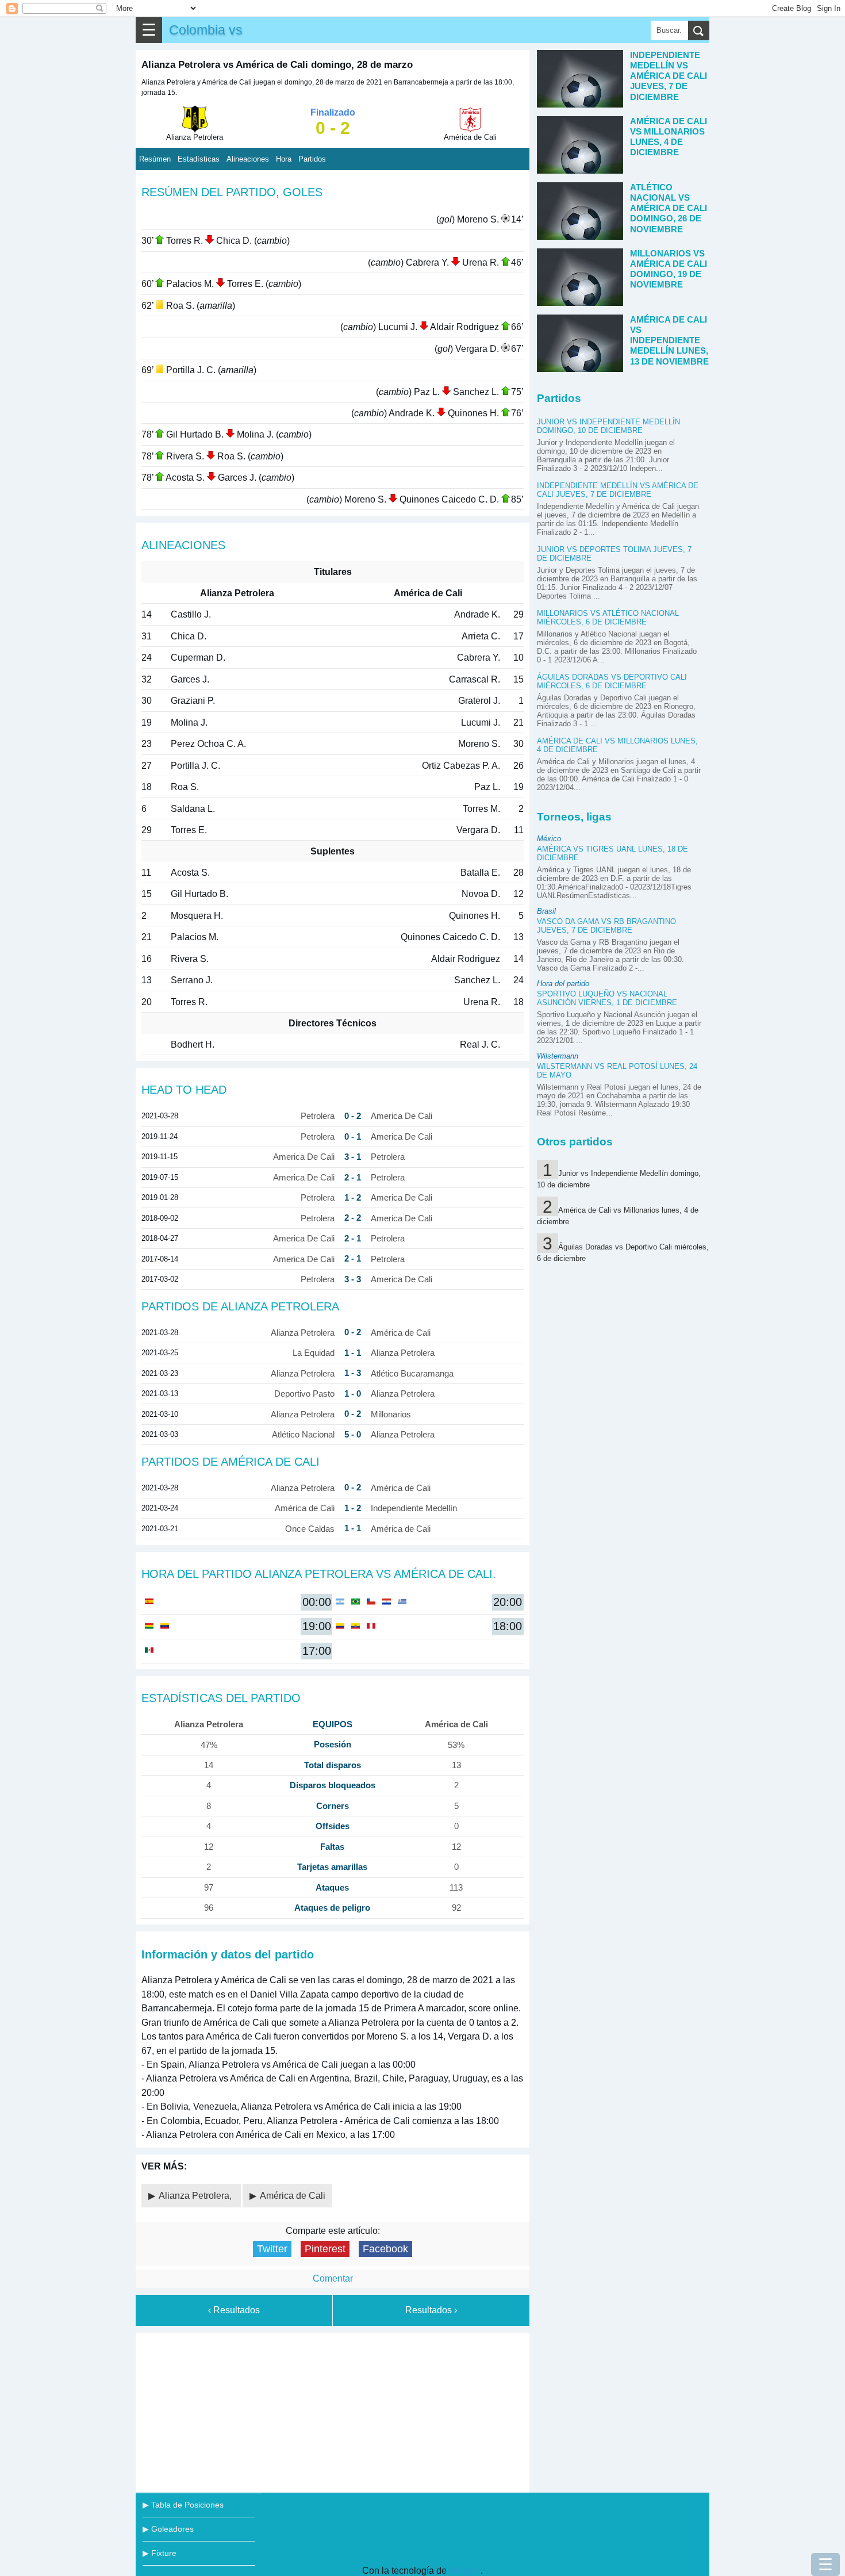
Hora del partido (563, 984)
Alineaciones (248, 159)
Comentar (333, 2278)
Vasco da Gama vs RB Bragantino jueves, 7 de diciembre (606, 926)
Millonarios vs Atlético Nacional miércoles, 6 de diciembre (608, 618)
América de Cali (293, 2196)
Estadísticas (199, 159)
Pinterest (325, 2249)
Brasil (546, 911)
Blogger (465, 2571)
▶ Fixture (160, 2553)
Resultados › (431, 2310)
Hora (284, 159)
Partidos (312, 159)
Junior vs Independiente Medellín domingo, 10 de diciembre (608, 426)
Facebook (385, 2249)
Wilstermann (558, 1056)
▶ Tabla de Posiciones (183, 2505)
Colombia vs (206, 30)
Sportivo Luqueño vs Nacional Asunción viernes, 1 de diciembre (607, 998)
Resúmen (155, 159)
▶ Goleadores (168, 2529)
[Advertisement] (333, 2410)
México (549, 839)
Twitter (272, 2249)
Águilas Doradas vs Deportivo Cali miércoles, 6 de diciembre (612, 681)
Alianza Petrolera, (196, 2196)
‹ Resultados (234, 2310)
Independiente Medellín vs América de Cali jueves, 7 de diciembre (618, 490)
